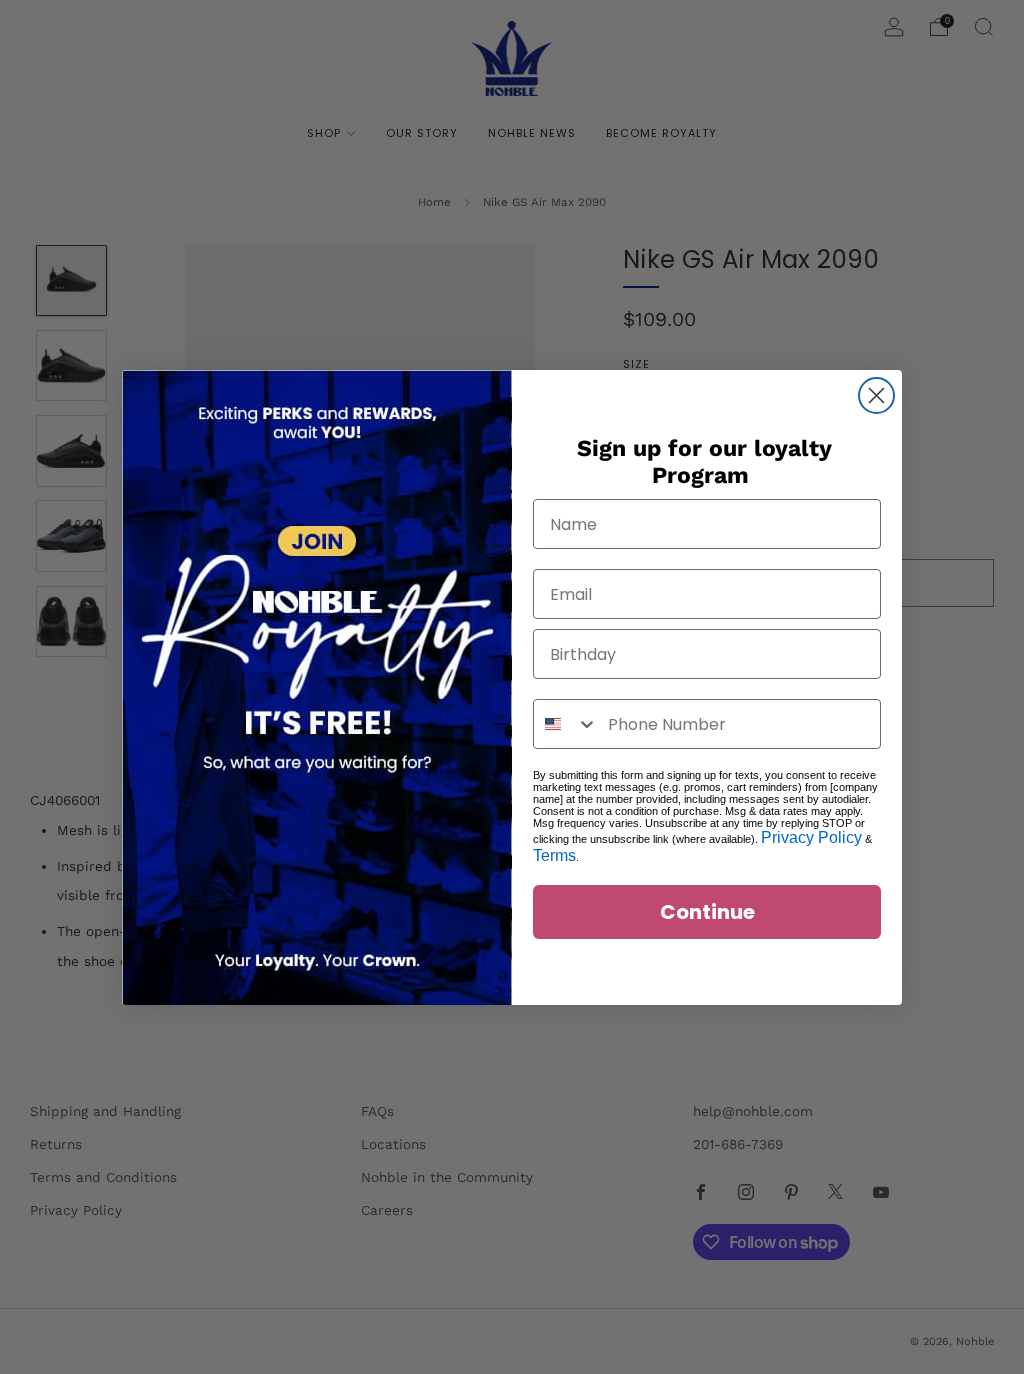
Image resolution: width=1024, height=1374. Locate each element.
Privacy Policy (811, 837)
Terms (554, 855)
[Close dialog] (876, 395)
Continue (707, 912)
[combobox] (566, 724)
